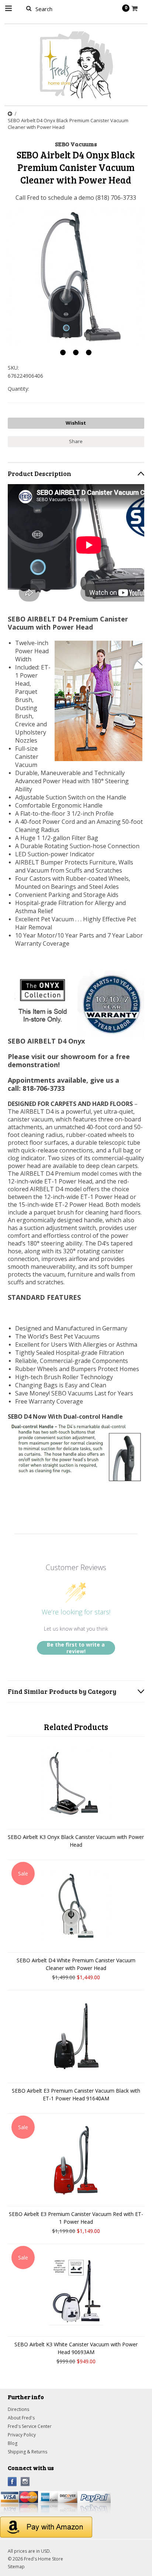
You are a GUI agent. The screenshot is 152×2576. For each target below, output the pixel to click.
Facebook (12, 2482)
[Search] (29, 8)
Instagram (25, 2482)
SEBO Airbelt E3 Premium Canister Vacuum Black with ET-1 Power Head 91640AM (76, 2094)
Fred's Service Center (30, 2426)
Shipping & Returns (27, 2452)
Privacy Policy (22, 2435)
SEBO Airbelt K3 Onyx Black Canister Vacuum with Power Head (76, 1841)
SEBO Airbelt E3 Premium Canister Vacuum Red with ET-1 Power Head (76, 2218)
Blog (13, 2443)
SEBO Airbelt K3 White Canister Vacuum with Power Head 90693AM (76, 2348)
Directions (18, 2409)
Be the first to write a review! (76, 1648)
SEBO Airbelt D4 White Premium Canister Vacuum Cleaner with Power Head (76, 1964)
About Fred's (21, 2418)
